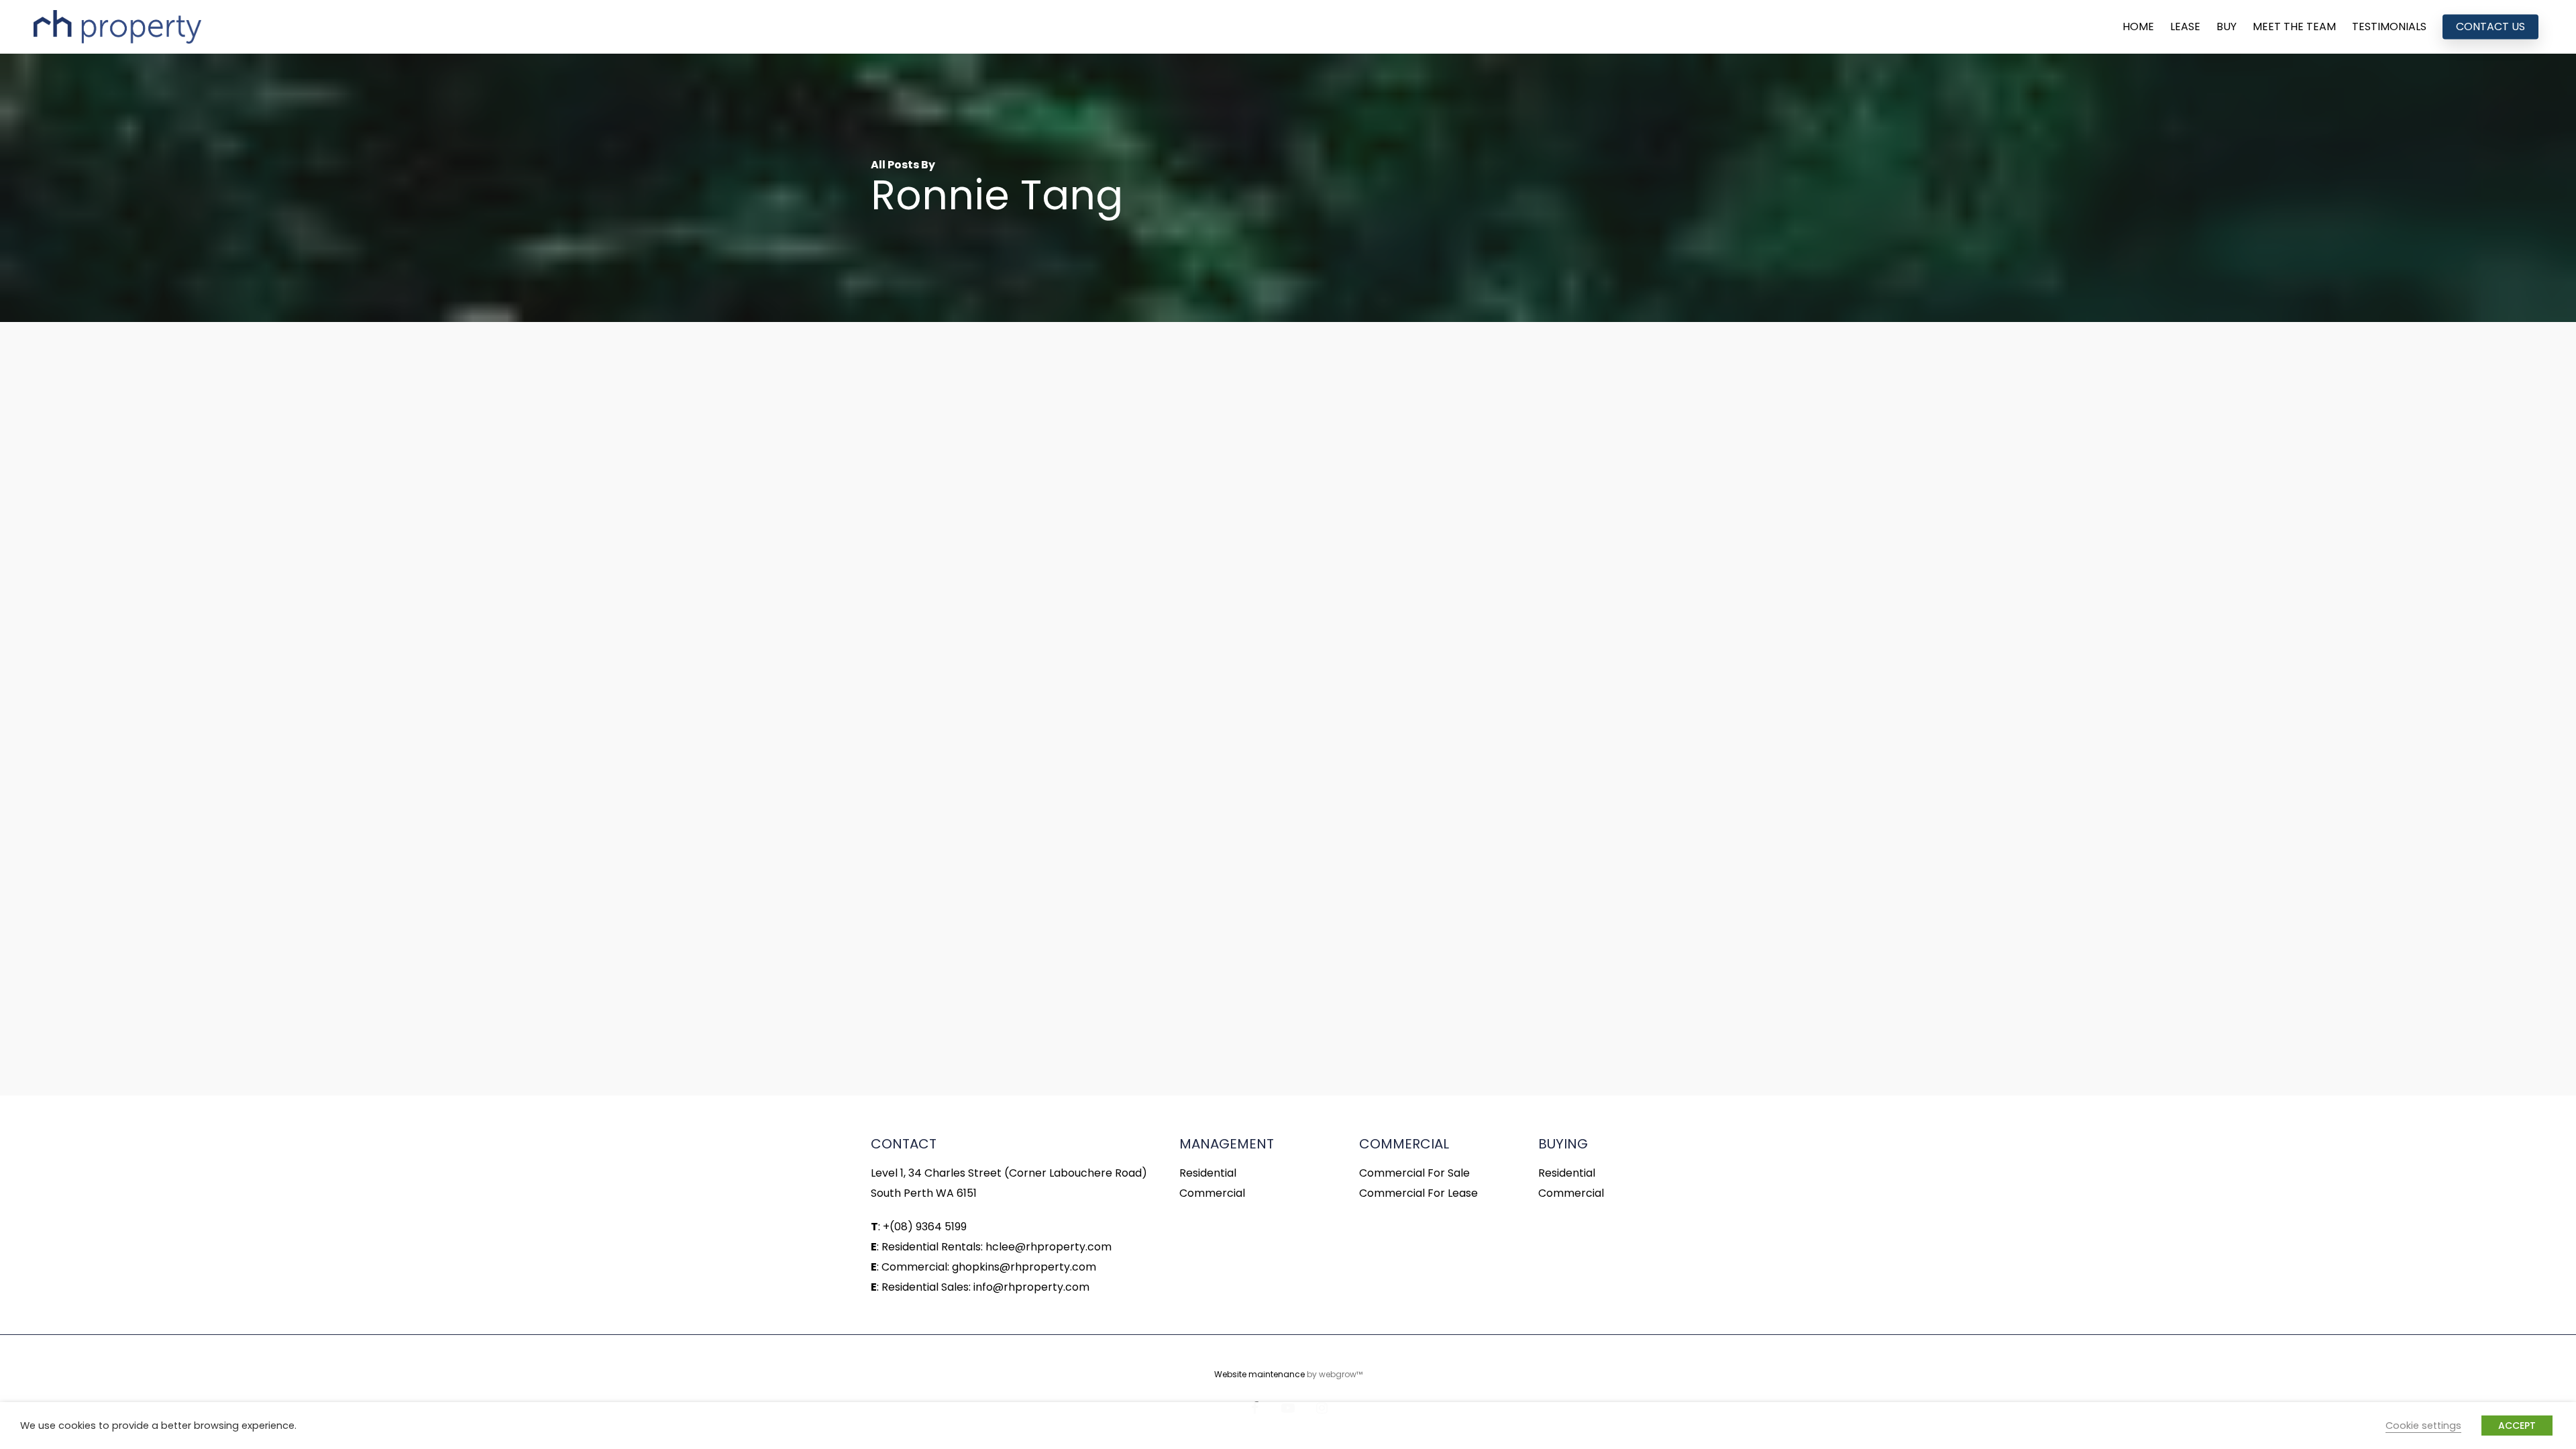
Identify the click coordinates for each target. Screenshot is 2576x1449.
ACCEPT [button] (2517, 1426)
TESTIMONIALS (2389, 27)
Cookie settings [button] (2423, 1426)
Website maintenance (1259, 1374)
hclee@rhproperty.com (1049, 1247)
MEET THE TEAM (2294, 27)
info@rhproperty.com (1031, 1287)
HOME (2138, 27)
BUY (2226, 27)
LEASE (2185, 27)
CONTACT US (2490, 27)
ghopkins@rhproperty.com (1024, 1267)
